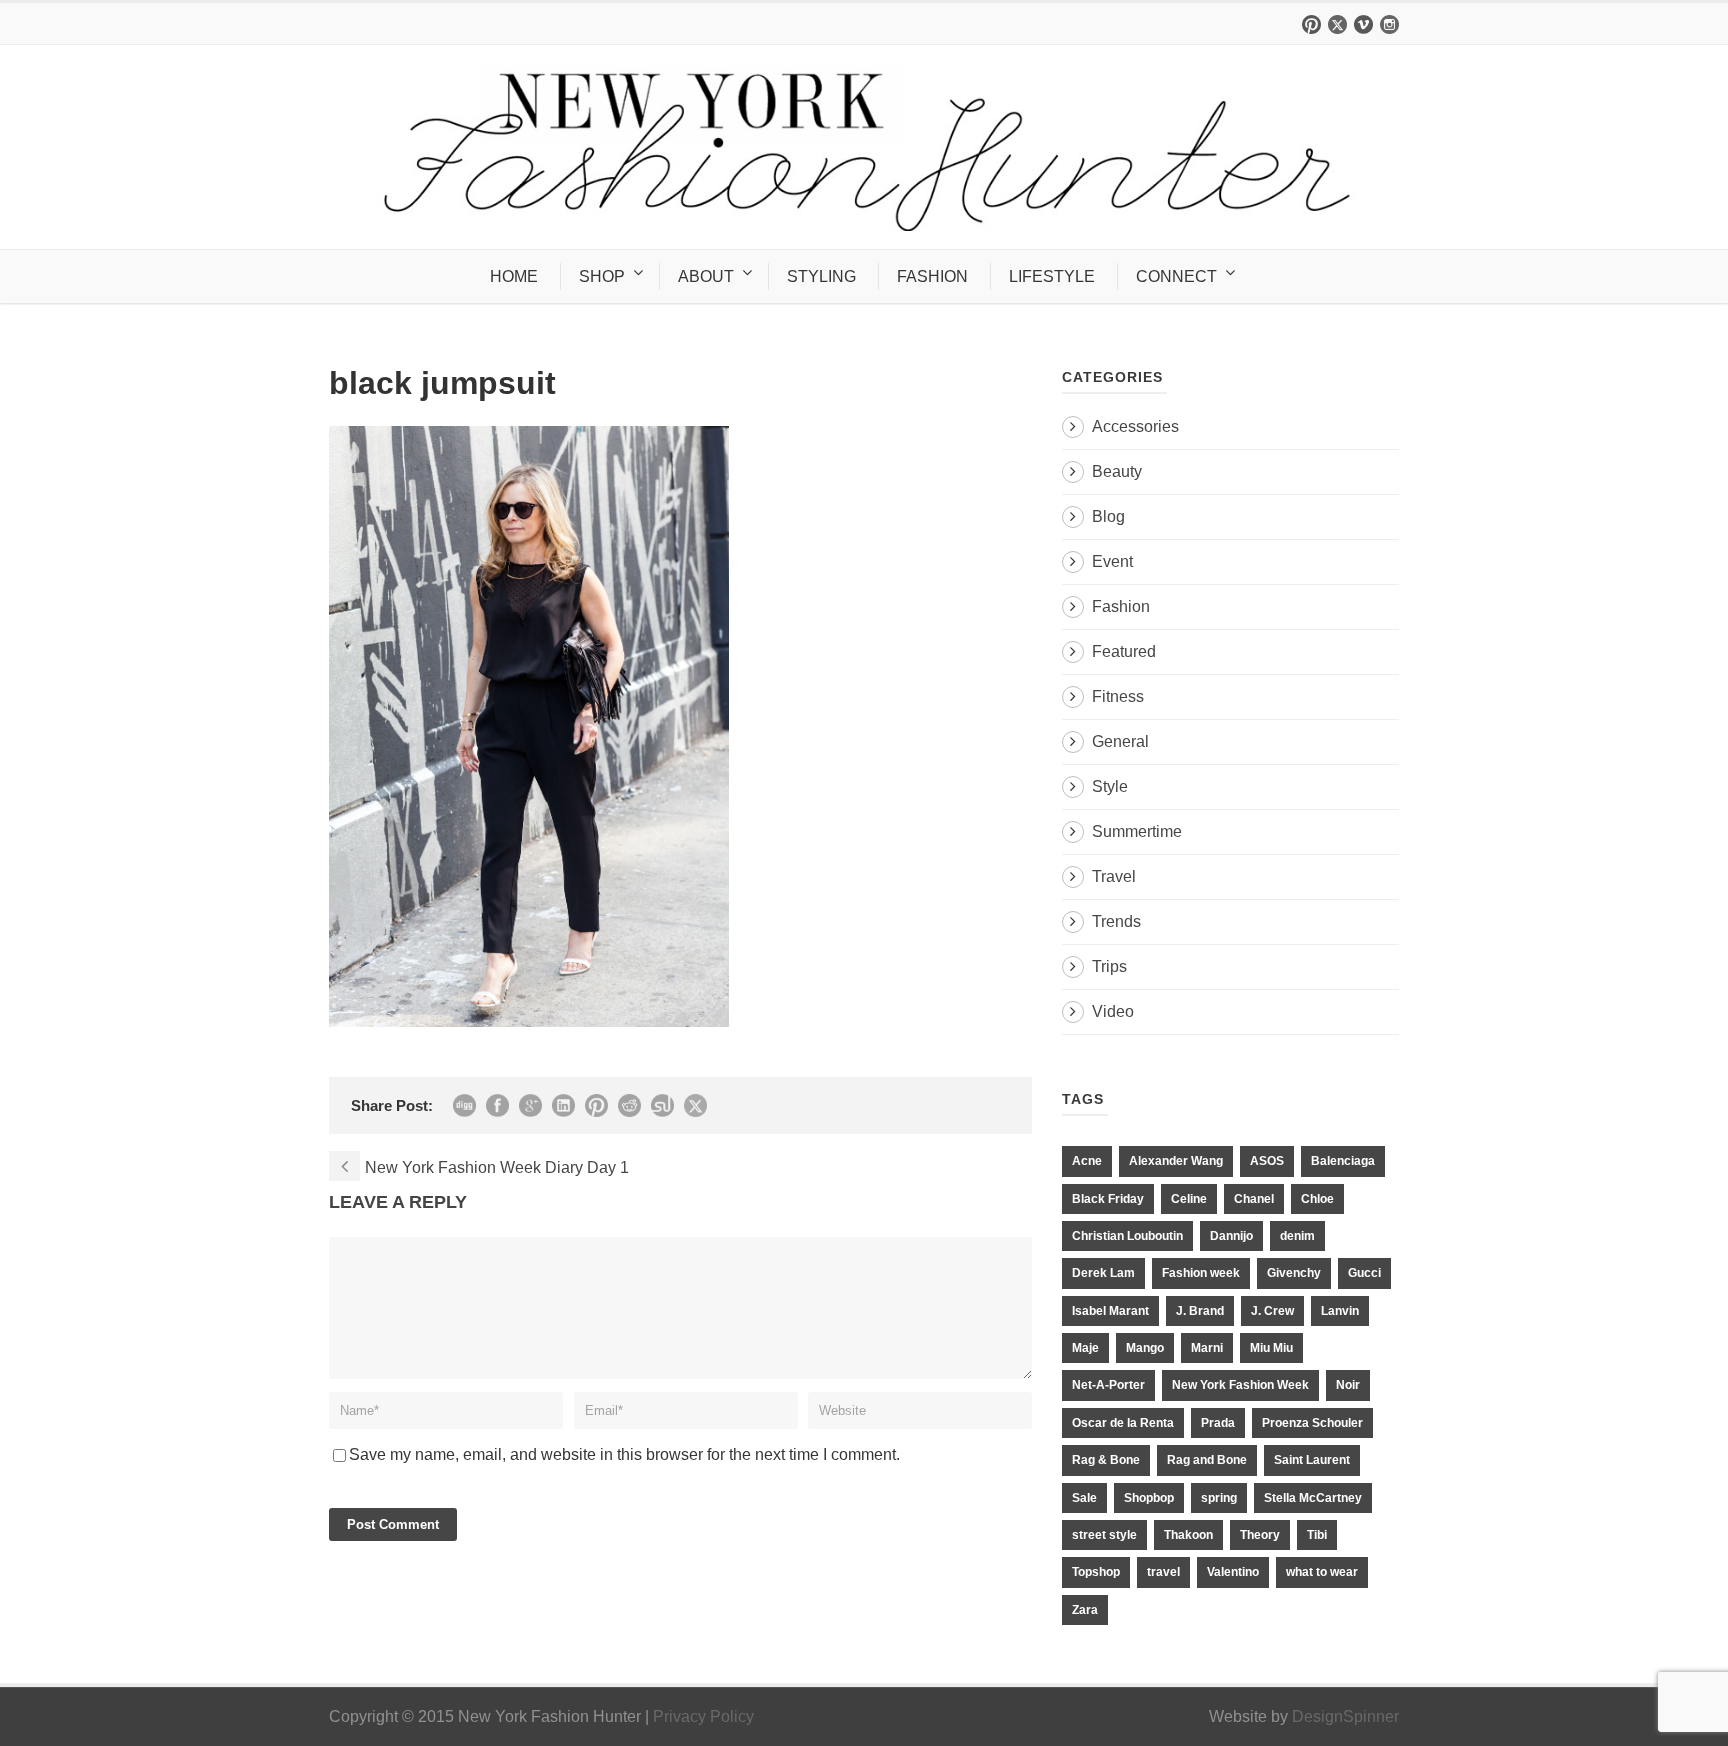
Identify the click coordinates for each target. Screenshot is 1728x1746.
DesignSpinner (1345, 1716)
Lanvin (1340, 1311)
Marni (1207, 1348)
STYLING (821, 276)
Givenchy (1294, 1273)
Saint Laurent (1312, 1460)
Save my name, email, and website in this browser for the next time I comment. (624, 1454)
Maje (1085, 1348)
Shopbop (1149, 1498)
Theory (1260, 1535)
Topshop (1096, 1572)
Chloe (1317, 1199)
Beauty (1117, 471)
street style (1104, 1535)
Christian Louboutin (1127, 1236)
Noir (1348, 1385)
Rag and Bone (1207, 1460)
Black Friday (1108, 1199)
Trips (1109, 966)
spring (1219, 1498)
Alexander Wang (1176, 1161)
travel (1163, 1572)
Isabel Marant (1110, 1311)
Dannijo (1231, 1236)
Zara (1085, 1610)
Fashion (1121, 606)
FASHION (932, 276)
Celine (1189, 1199)
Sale (1084, 1498)
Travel (1114, 876)
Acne (1087, 1161)
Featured (1124, 651)
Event (1112, 561)
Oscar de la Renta (1123, 1423)
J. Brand (1200, 1311)
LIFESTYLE (1052, 276)
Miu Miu (1271, 1348)
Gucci (1364, 1273)
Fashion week (1201, 1273)
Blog (1108, 516)
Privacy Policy (703, 1716)
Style (1110, 786)
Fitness (1118, 696)
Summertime (1137, 831)
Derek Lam (1103, 1273)
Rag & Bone (1106, 1460)
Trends (1116, 921)
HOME (514, 276)
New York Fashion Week (1240, 1385)
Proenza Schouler (1312, 1423)
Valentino (1233, 1572)
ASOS (1267, 1161)
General (1120, 741)
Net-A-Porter (1108, 1385)
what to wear (1322, 1572)
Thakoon (1188, 1535)
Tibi (1317, 1535)
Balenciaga (1343, 1161)
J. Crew (1272, 1311)
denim (1297, 1236)
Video (1113, 1011)
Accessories (1135, 426)
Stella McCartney (1313, 1498)
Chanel (1254, 1199)
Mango (1145, 1348)
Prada (1218, 1423)
